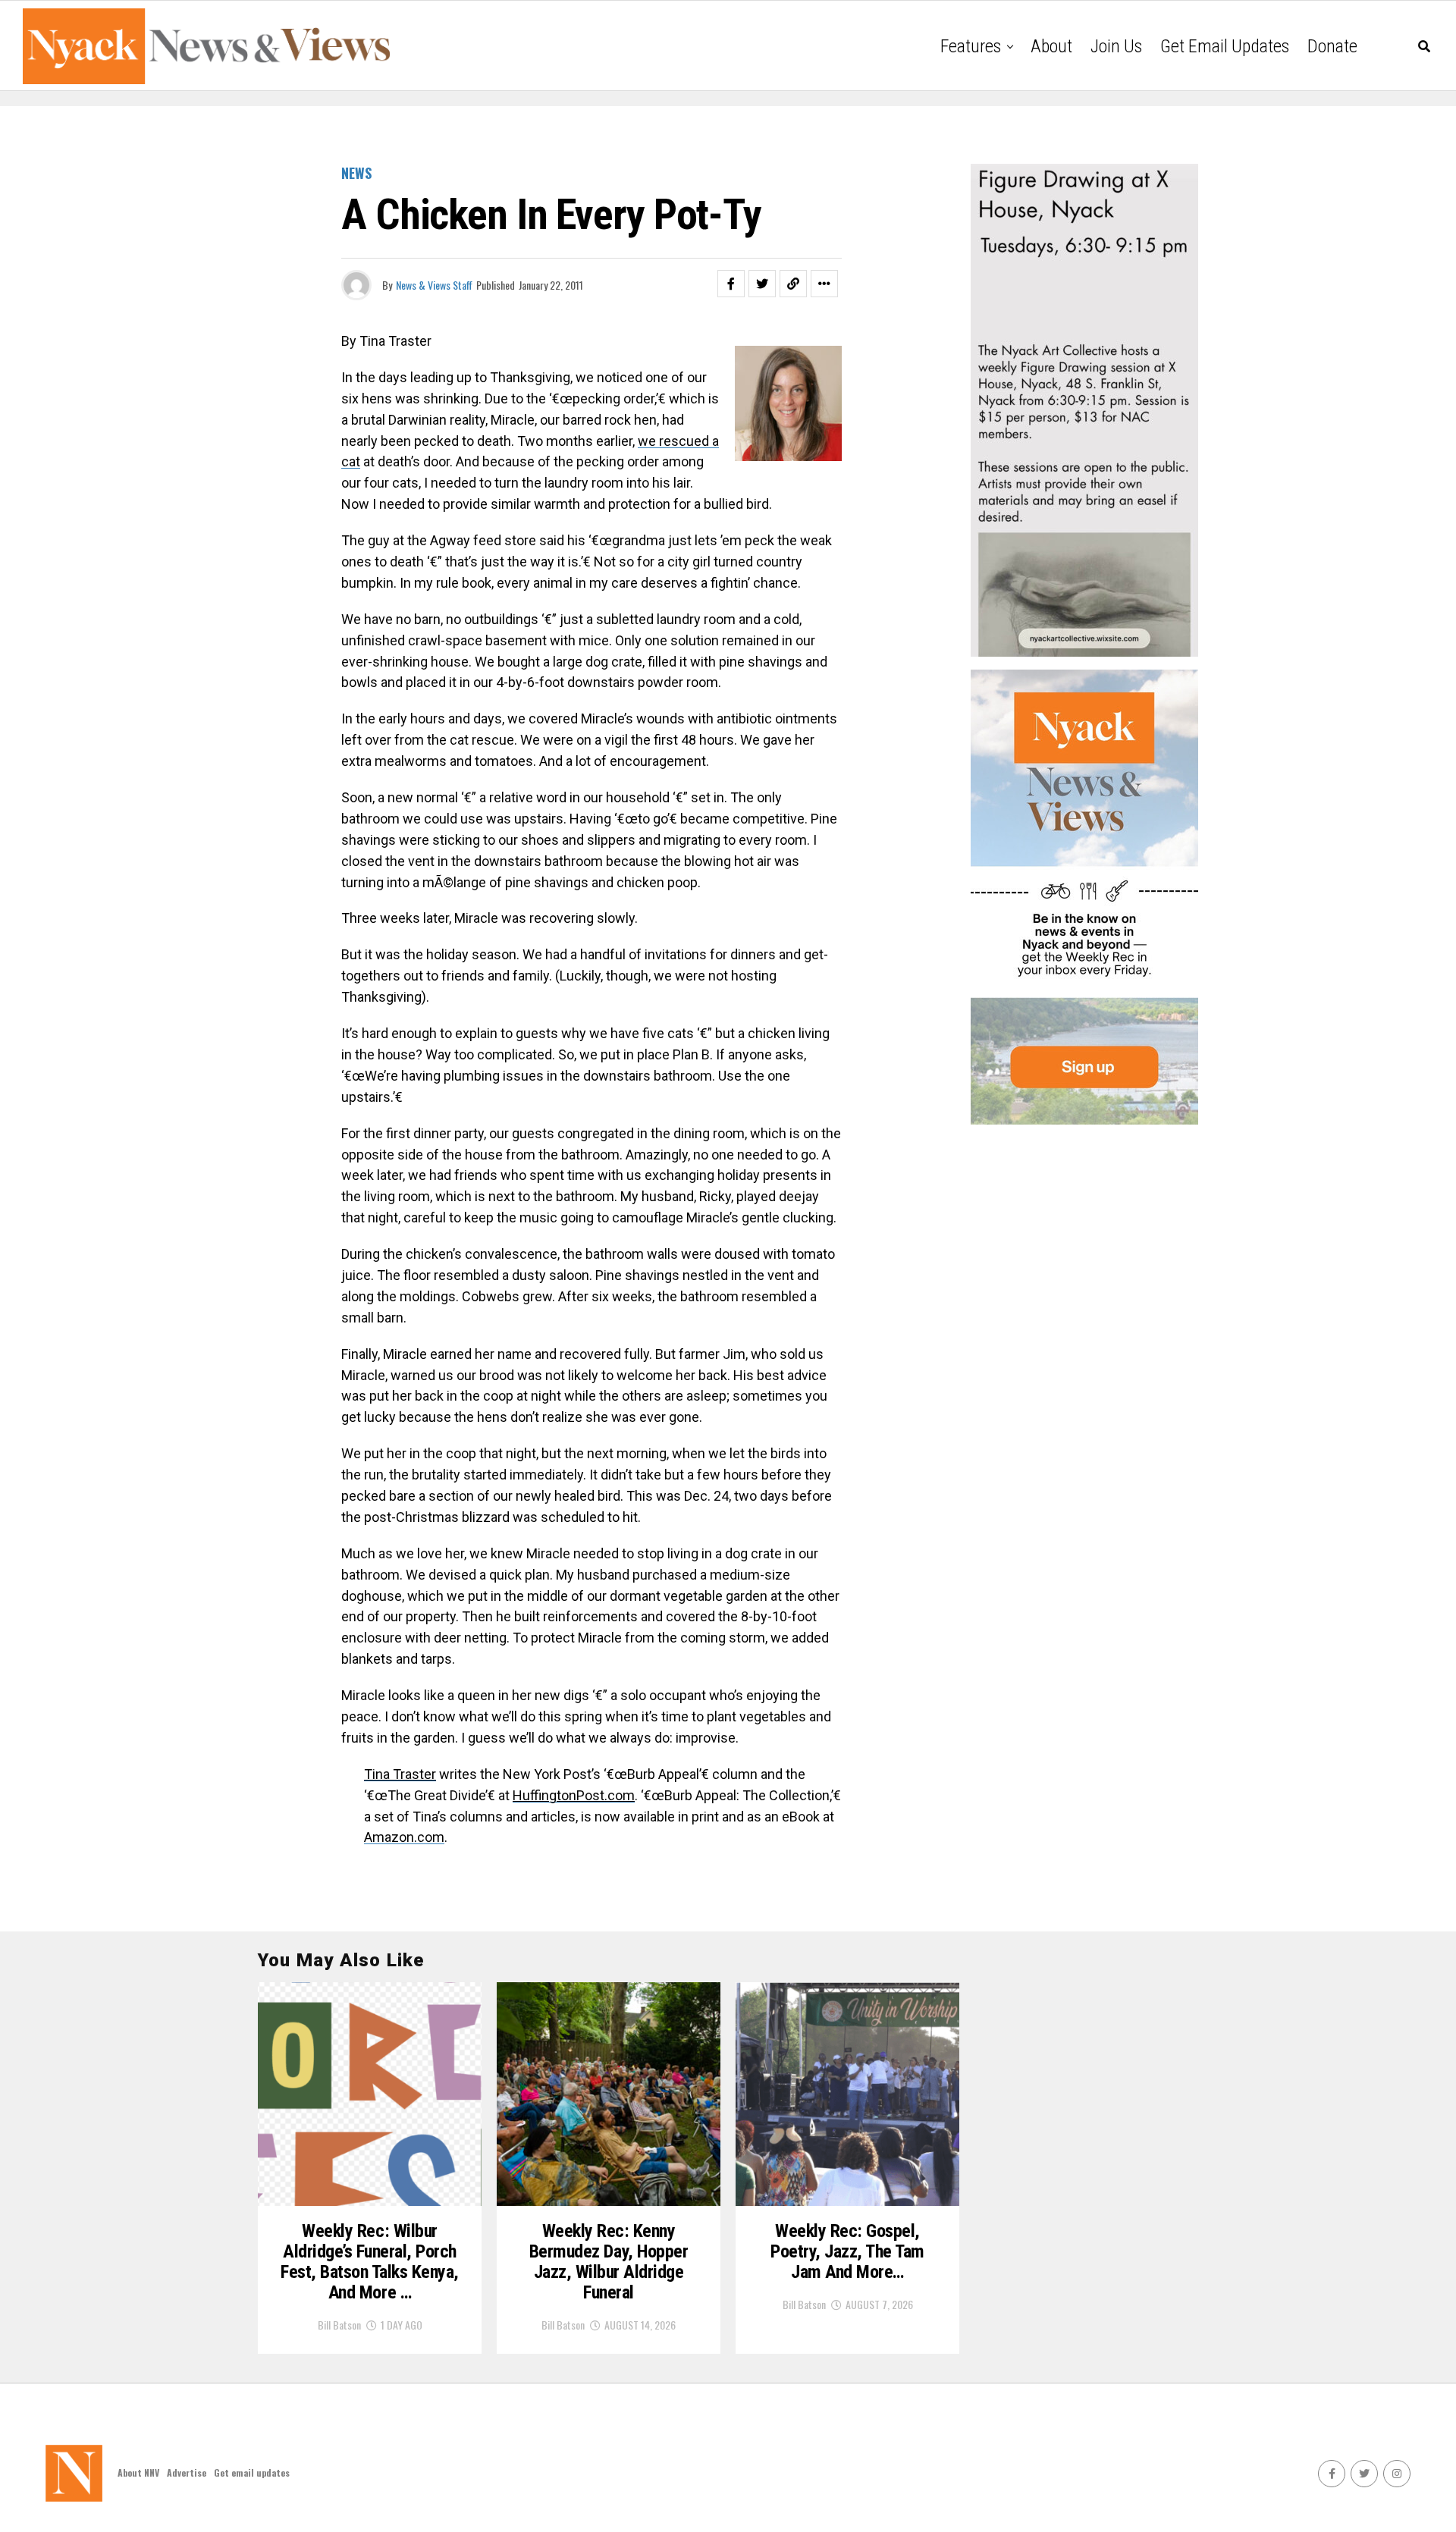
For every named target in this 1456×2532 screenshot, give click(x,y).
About (1051, 46)
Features (971, 46)
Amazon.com (404, 1837)
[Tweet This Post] (762, 284)
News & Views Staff (434, 285)
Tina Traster (400, 1774)
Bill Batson (339, 2325)
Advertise (187, 2472)
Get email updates (1225, 46)
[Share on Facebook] (731, 284)
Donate (1332, 46)
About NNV (138, 2472)
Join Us (1116, 46)
